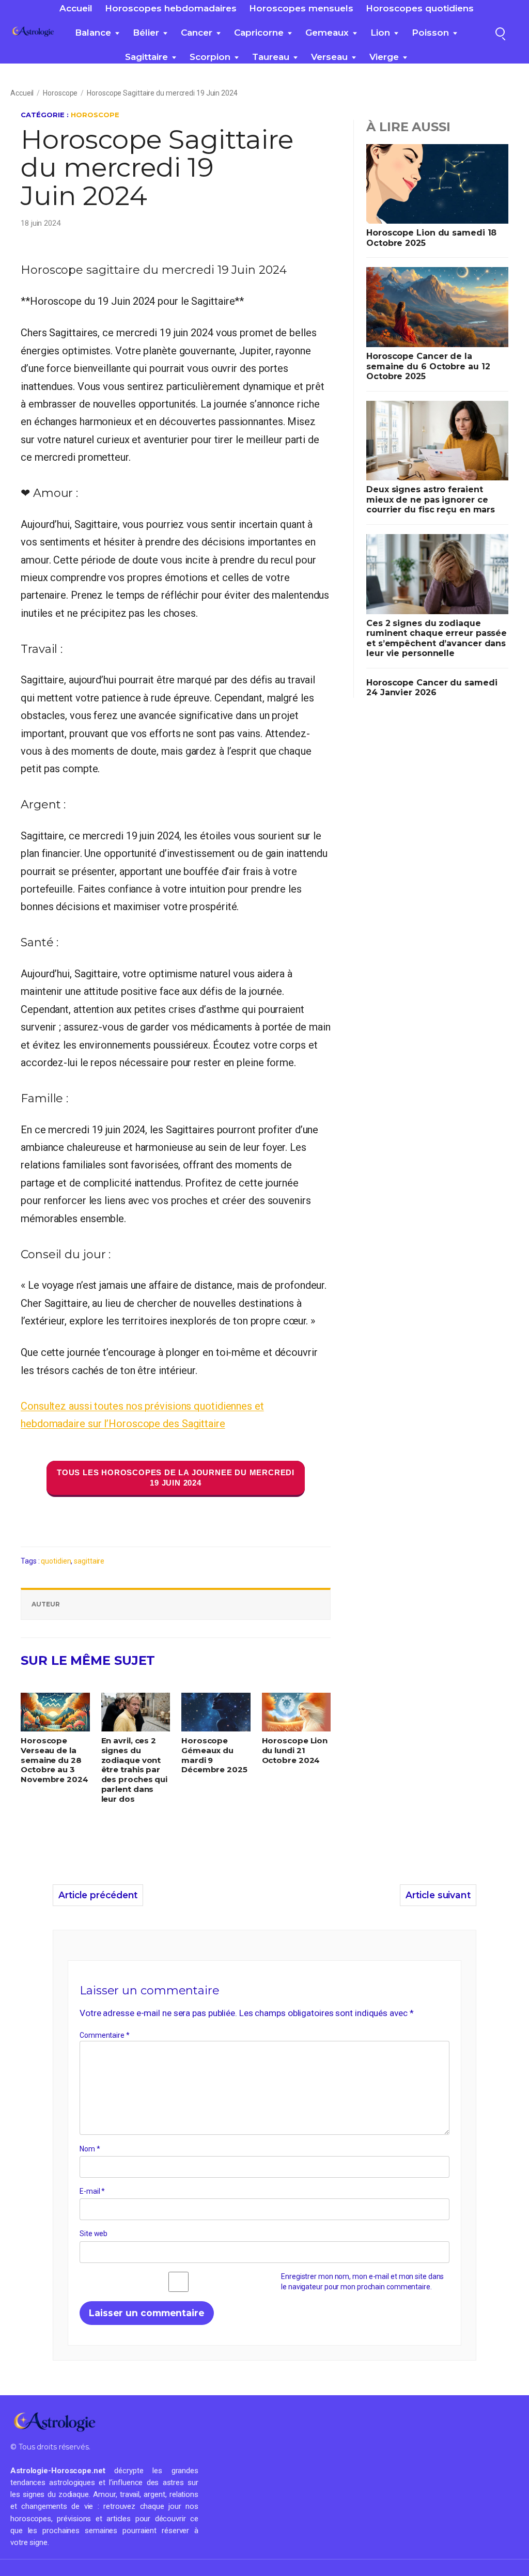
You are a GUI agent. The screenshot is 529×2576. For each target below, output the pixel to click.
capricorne (259, 33)
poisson (430, 33)
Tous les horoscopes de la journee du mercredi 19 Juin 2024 (176, 1478)
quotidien (56, 1561)
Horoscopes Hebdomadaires (171, 8)
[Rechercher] (500, 32)
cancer (197, 33)
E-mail (92, 2191)
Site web (94, 2234)
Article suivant (438, 1895)
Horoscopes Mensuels (301, 8)
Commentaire (105, 2035)
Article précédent (98, 1895)
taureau (271, 57)
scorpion (210, 57)
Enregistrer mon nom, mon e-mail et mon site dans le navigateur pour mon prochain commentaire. (362, 2282)
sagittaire (146, 57)
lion (380, 33)
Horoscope (60, 93)
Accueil (76, 8)
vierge (384, 57)
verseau (329, 57)
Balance (93, 33)
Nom (90, 2149)
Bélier (146, 33)
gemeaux (327, 33)
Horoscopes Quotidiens (420, 8)
